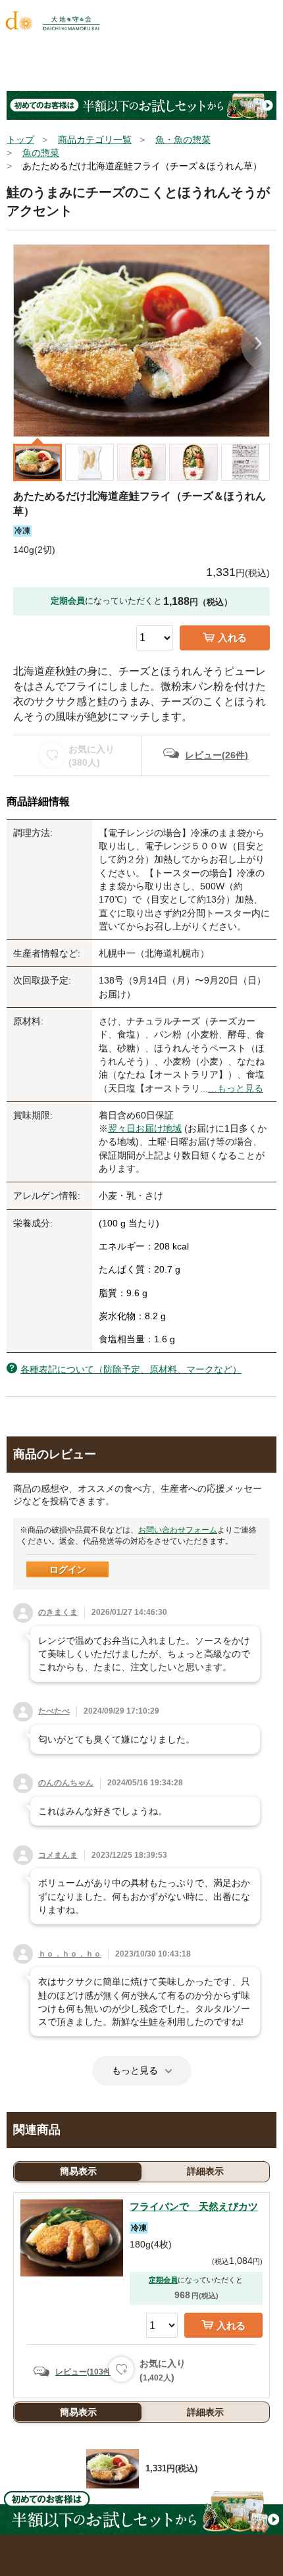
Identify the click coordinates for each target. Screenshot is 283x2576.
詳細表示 (205, 2171)
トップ (20, 140)
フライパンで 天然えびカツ (194, 2206)
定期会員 (163, 2280)
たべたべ (54, 1711)
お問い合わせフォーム (178, 1530)
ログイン (68, 1569)
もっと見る (135, 2070)
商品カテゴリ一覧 (95, 140)
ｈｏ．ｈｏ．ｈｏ (70, 1954)
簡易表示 (78, 2171)
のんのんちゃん (66, 1783)
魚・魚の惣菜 (183, 140)
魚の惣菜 (41, 153)
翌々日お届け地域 (145, 1128)
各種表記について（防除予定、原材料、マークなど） (131, 1369)
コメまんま (58, 1855)
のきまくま (58, 1612)
